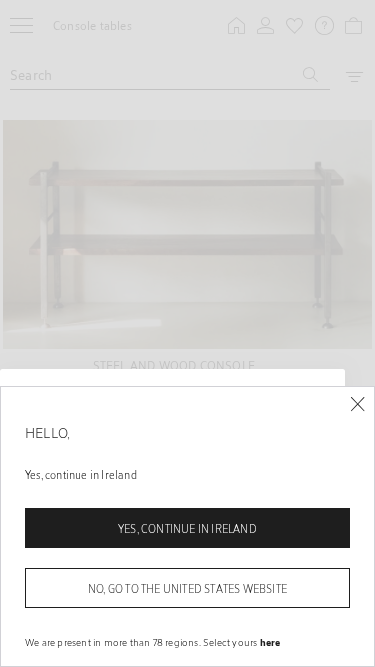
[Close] (357, 404)
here (270, 642)
